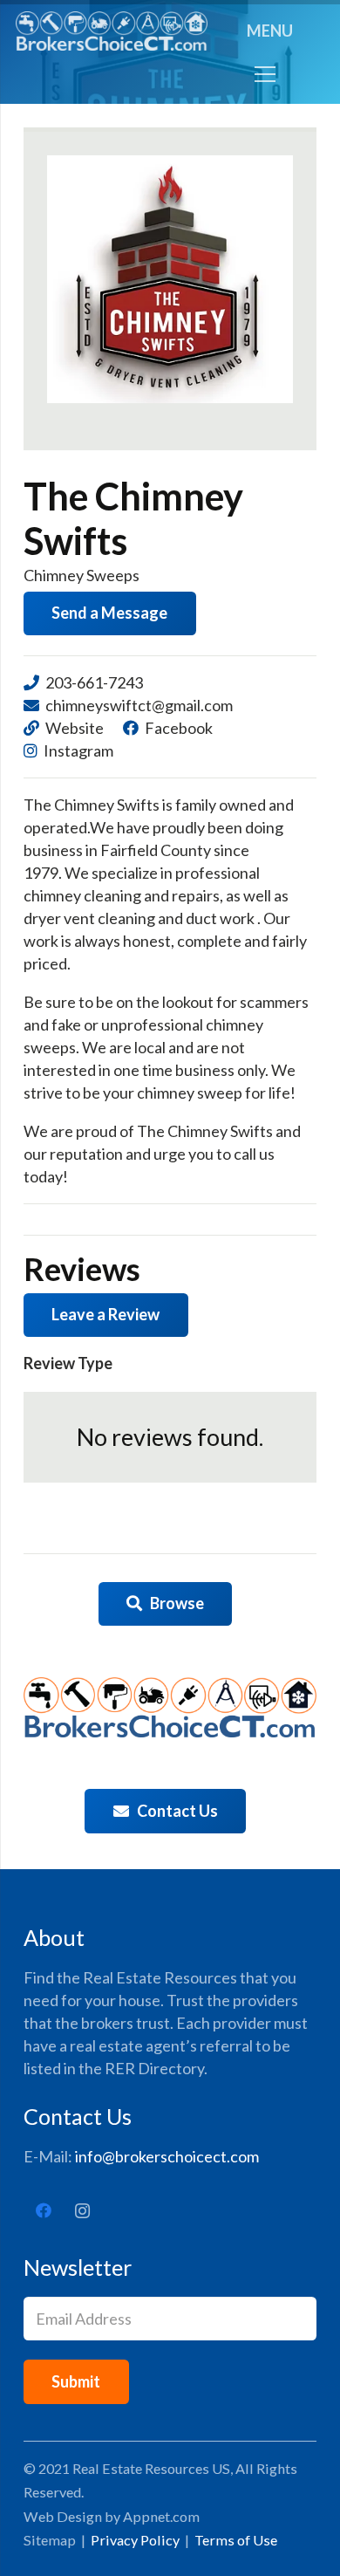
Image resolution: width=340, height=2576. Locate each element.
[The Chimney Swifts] (170, 279)
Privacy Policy (135, 2540)
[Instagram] (82, 2211)
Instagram (78, 750)
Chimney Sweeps (82, 575)
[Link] (112, 31)
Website (75, 728)
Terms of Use (236, 2540)
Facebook (179, 728)
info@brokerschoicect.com (167, 2156)
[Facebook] (43, 2211)
